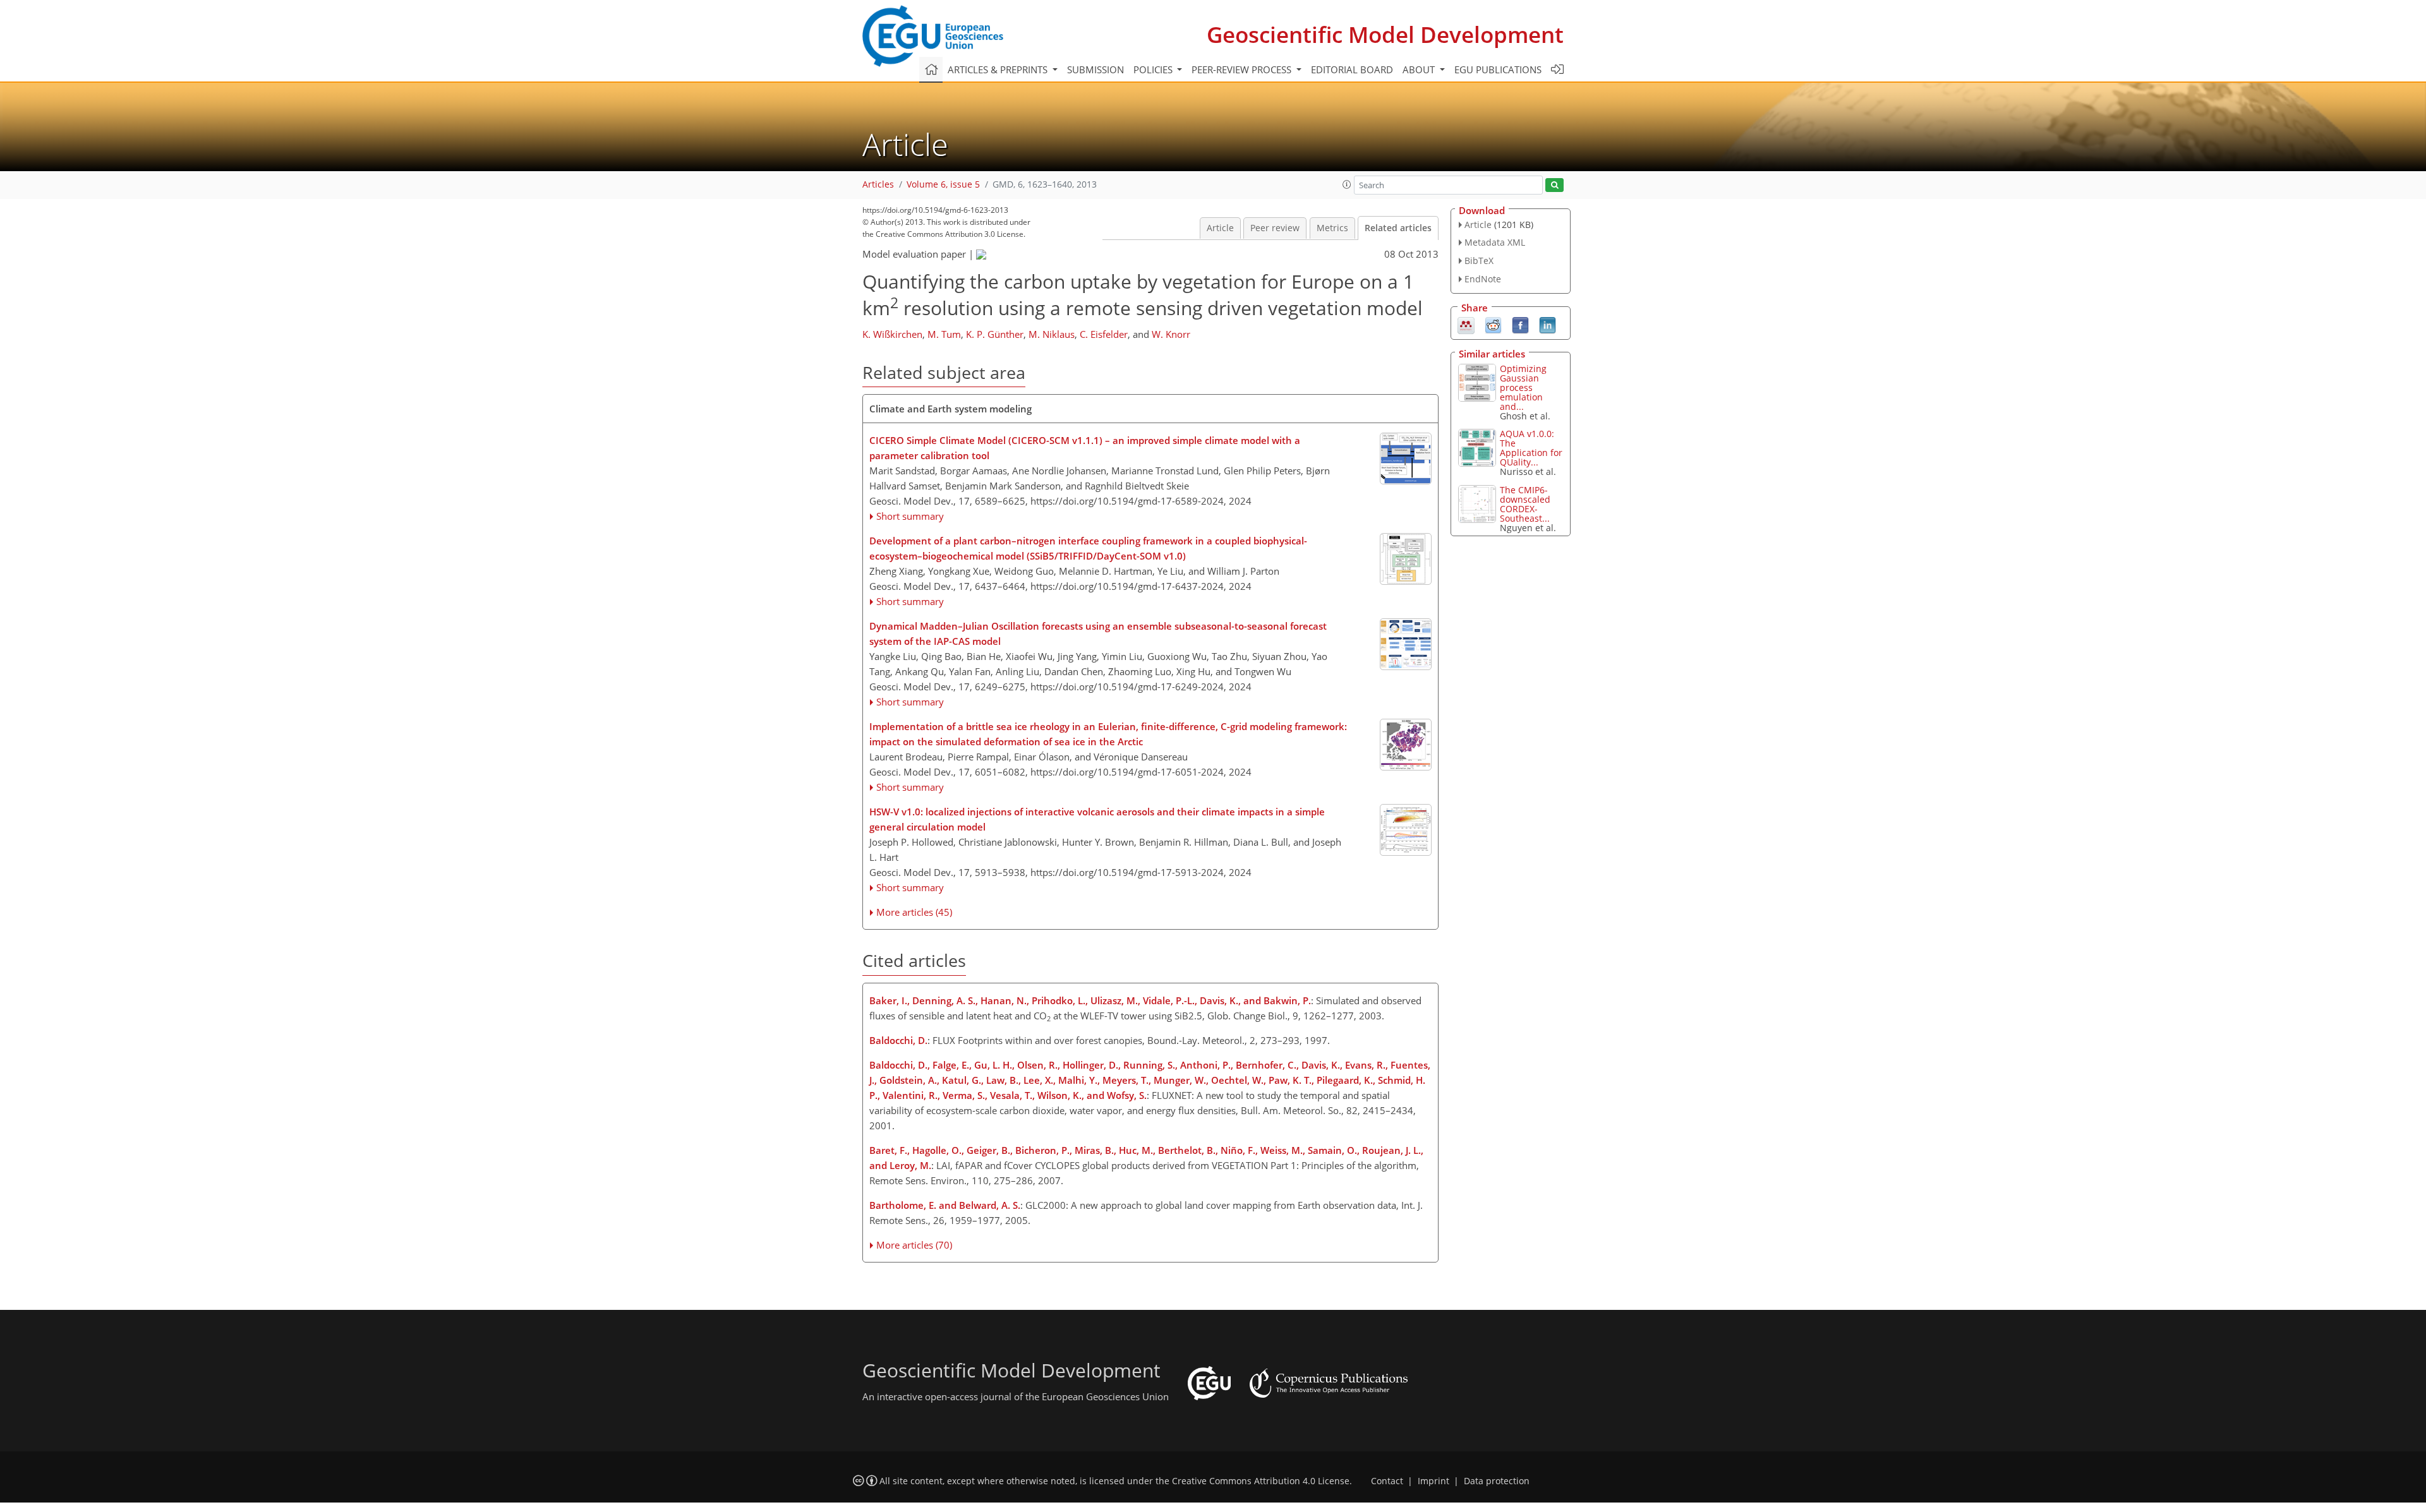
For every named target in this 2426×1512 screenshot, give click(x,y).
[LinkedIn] (1548, 324)
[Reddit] (1493, 324)
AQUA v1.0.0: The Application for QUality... (1531, 448)
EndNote (1483, 279)
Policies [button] (1154, 69)
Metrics (1332, 228)
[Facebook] (1520, 324)
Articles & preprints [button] (999, 69)
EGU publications (1498, 69)
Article (1220, 228)
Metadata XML (1495, 242)
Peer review (1275, 228)
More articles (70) (914, 1245)
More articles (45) (914, 912)
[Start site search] (1554, 185)
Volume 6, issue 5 (943, 184)
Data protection (1497, 1481)
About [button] (1420, 69)
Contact (1387, 1481)
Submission (1095, 69)
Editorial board (1352, 69)
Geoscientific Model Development (1385, 34)
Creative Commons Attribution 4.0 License (1261, 1481)
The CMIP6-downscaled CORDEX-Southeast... (1525, 504)
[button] (1347, 184)
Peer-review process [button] (1243, 69)
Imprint (1433, 1481)
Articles (878, 184)
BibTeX (1479, 261)
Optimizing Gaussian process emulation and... (1523, 387)
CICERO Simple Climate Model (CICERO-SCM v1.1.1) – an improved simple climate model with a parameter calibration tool (1085, 448)
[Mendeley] (1466, 324)
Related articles (1398, 228)
